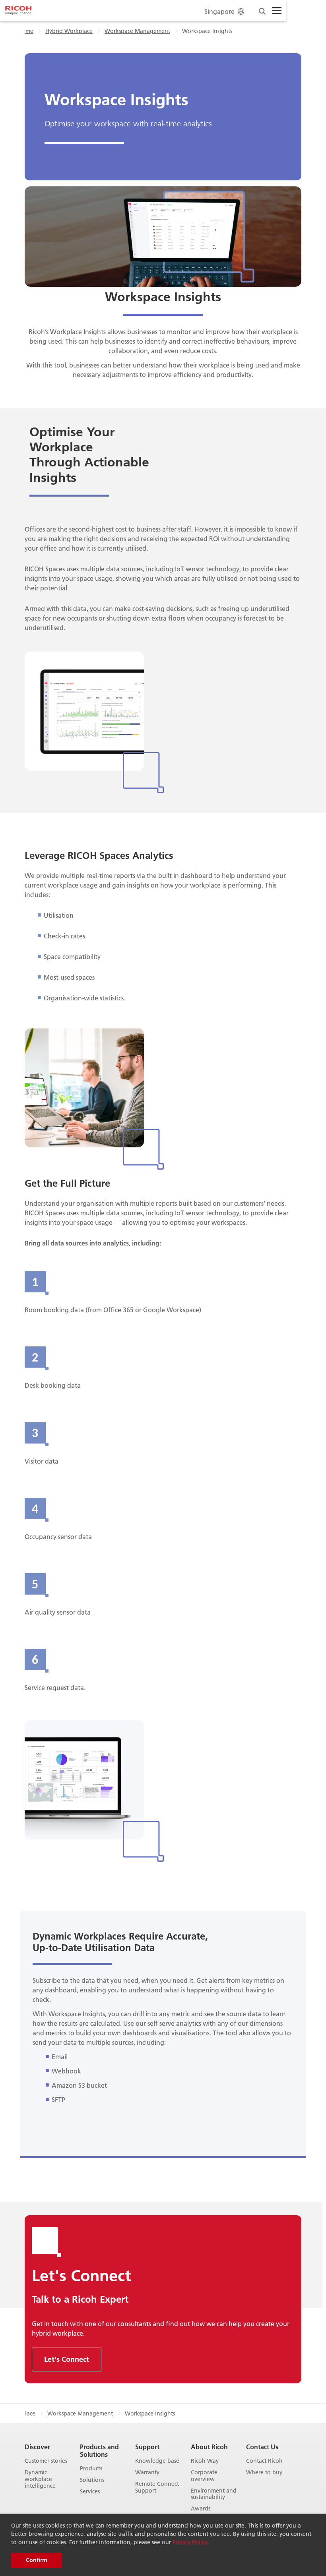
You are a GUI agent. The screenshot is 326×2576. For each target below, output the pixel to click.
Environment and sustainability (214, 2494)
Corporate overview (204, 2476)
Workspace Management (137, 31)
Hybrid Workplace (69, 31)
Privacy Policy (190, 2542)
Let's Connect (67, 2359)
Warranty (147, 2473)
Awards (201, 2509)
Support (147, 2447)
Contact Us (262, 2447)
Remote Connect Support (157, 2487)
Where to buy (264, 2473)
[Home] (19, 11)
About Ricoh (209, 2447)
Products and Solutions (99, 2450)
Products (91, 2469)
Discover (37, 2447)
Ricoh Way (205, 2461)
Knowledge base (157, 2461)
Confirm (36, 2560)
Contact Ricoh (264, 2461)
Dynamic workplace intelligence (40, 2479)
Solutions (92, 2480)
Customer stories (46, 2461)
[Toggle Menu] (277, 11)
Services (90, 2492)
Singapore (219, 11)
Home (26, 31)
